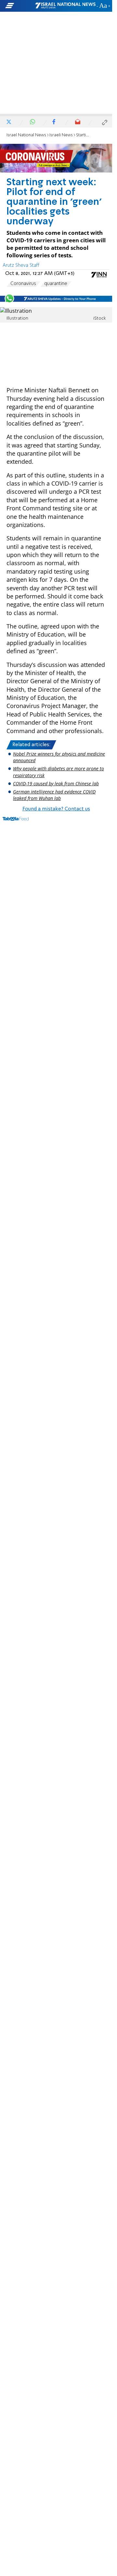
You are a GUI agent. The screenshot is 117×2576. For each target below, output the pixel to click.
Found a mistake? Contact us (56, 809)
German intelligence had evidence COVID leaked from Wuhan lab (54, 795)
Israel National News (26, 135)
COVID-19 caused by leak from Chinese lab (56, 783)
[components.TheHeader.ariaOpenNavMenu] (20, 6)
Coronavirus (23, 284)
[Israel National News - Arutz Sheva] (65, 6)
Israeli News (61, 135)
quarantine (56, 284)
